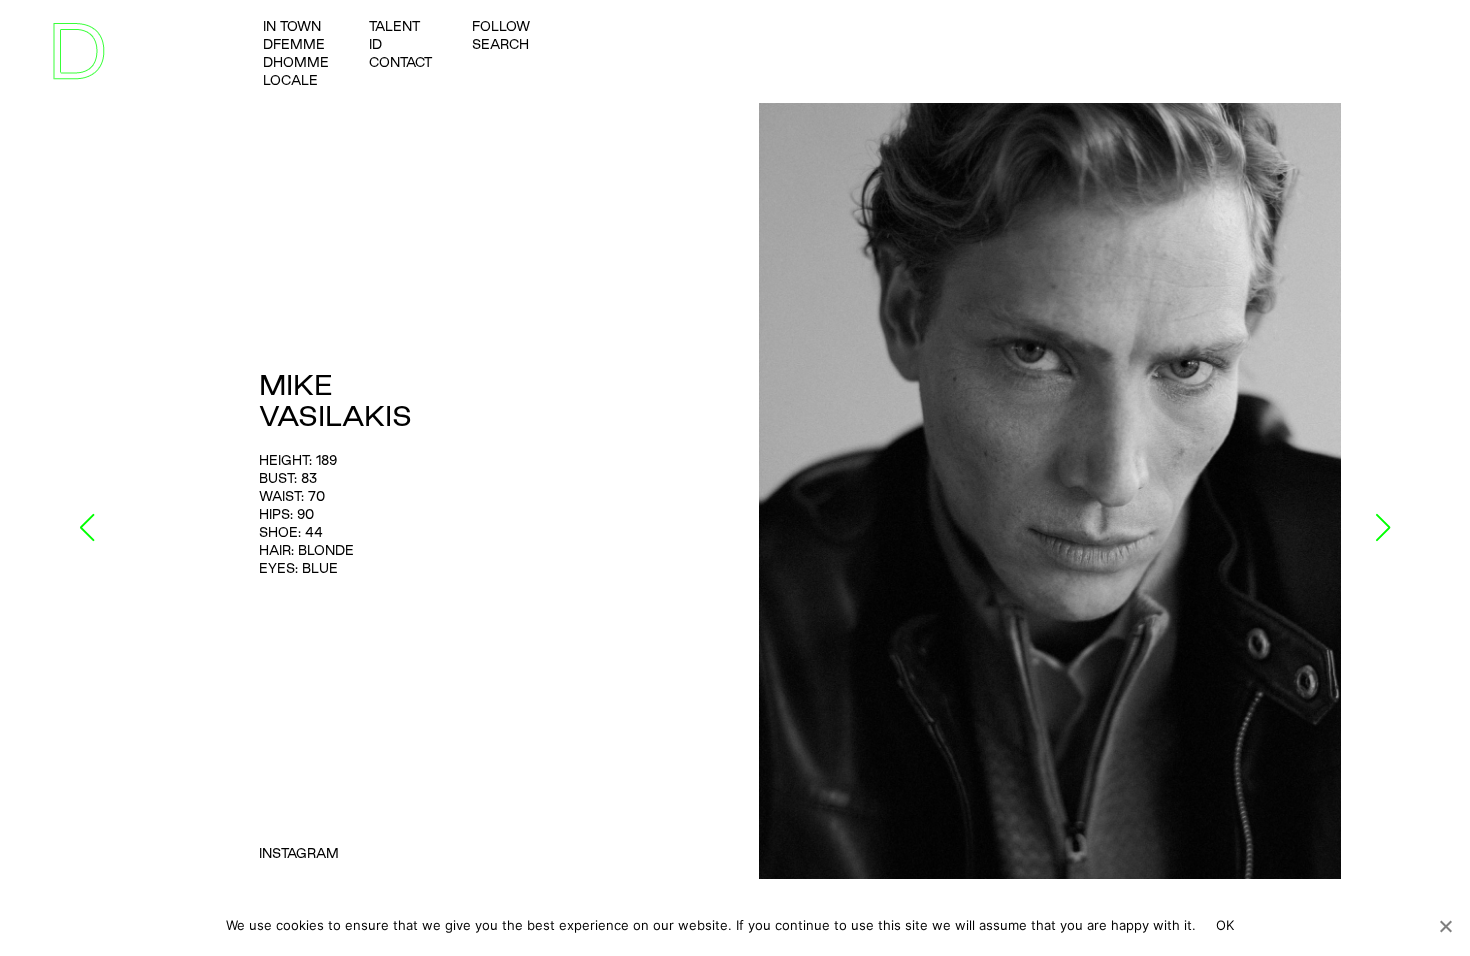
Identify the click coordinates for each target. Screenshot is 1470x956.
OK (1225, 925)
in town (292, 26)
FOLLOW (501, 26)
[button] (87, 528)
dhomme (296, 62)
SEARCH (500, 44)
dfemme (294, 44)
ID (375, 44)
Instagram (299, 853)
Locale (290, 80)
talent (394, 26)
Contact (400, 62)
